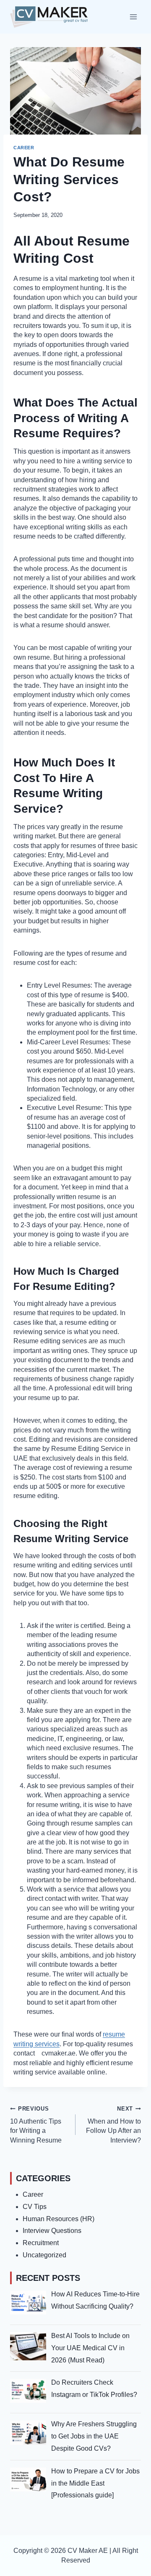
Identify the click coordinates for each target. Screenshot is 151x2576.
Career (24, 148)
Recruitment (41, 2243)
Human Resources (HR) (59, 2219)
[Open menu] (133, 17)
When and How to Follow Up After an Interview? (113, 2124)
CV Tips (35, 2207)
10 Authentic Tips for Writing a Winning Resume (36, 2124)
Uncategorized (44, 2255)
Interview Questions (52, 2231)
